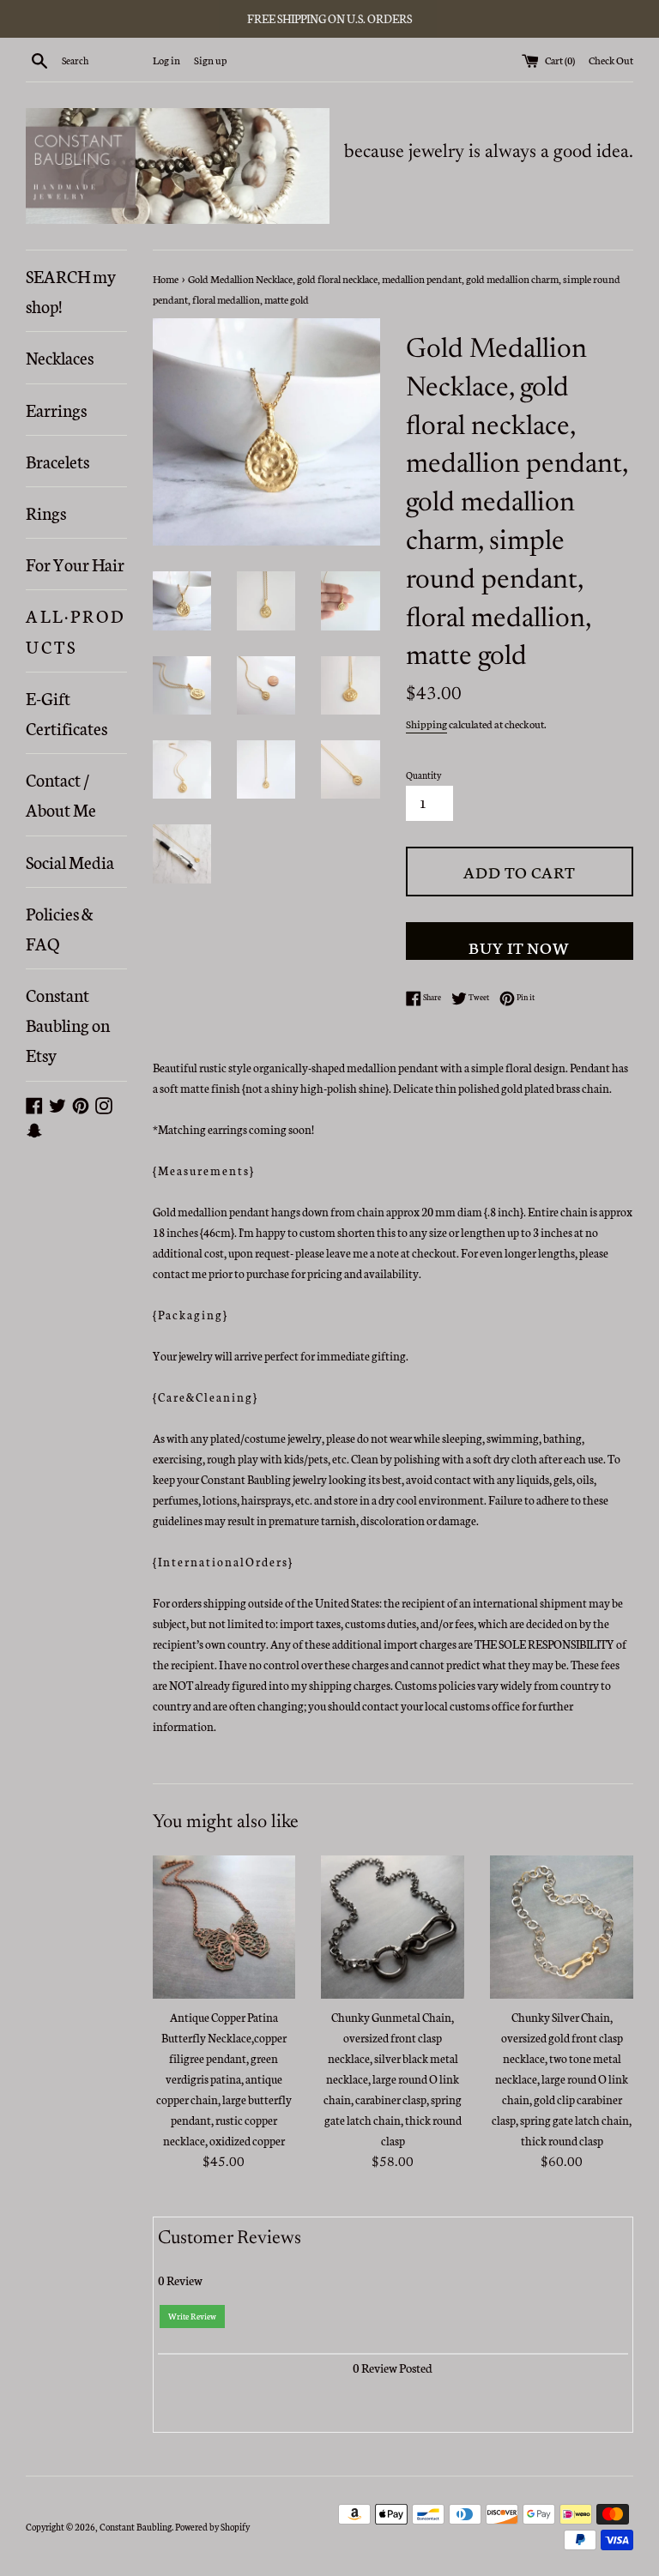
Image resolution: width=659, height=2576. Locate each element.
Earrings (56, 409)
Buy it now (519, 947)
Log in (166, 60)
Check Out (611, 60)
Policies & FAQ (60, 928)
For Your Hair (75, 564)
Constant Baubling (136, 2527)
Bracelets (57, 461)
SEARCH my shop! (71, 290)
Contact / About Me (61, 794)
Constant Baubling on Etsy (68, 1024)
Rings (46, 512)
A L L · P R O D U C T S (74, 630)
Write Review (192, 2316)
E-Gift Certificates (67, 712)
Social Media (70, 861)
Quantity (423, 775)
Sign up (210, 60)
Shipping (426, 724)
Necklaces (60, 357)
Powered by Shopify (212, 2527)
